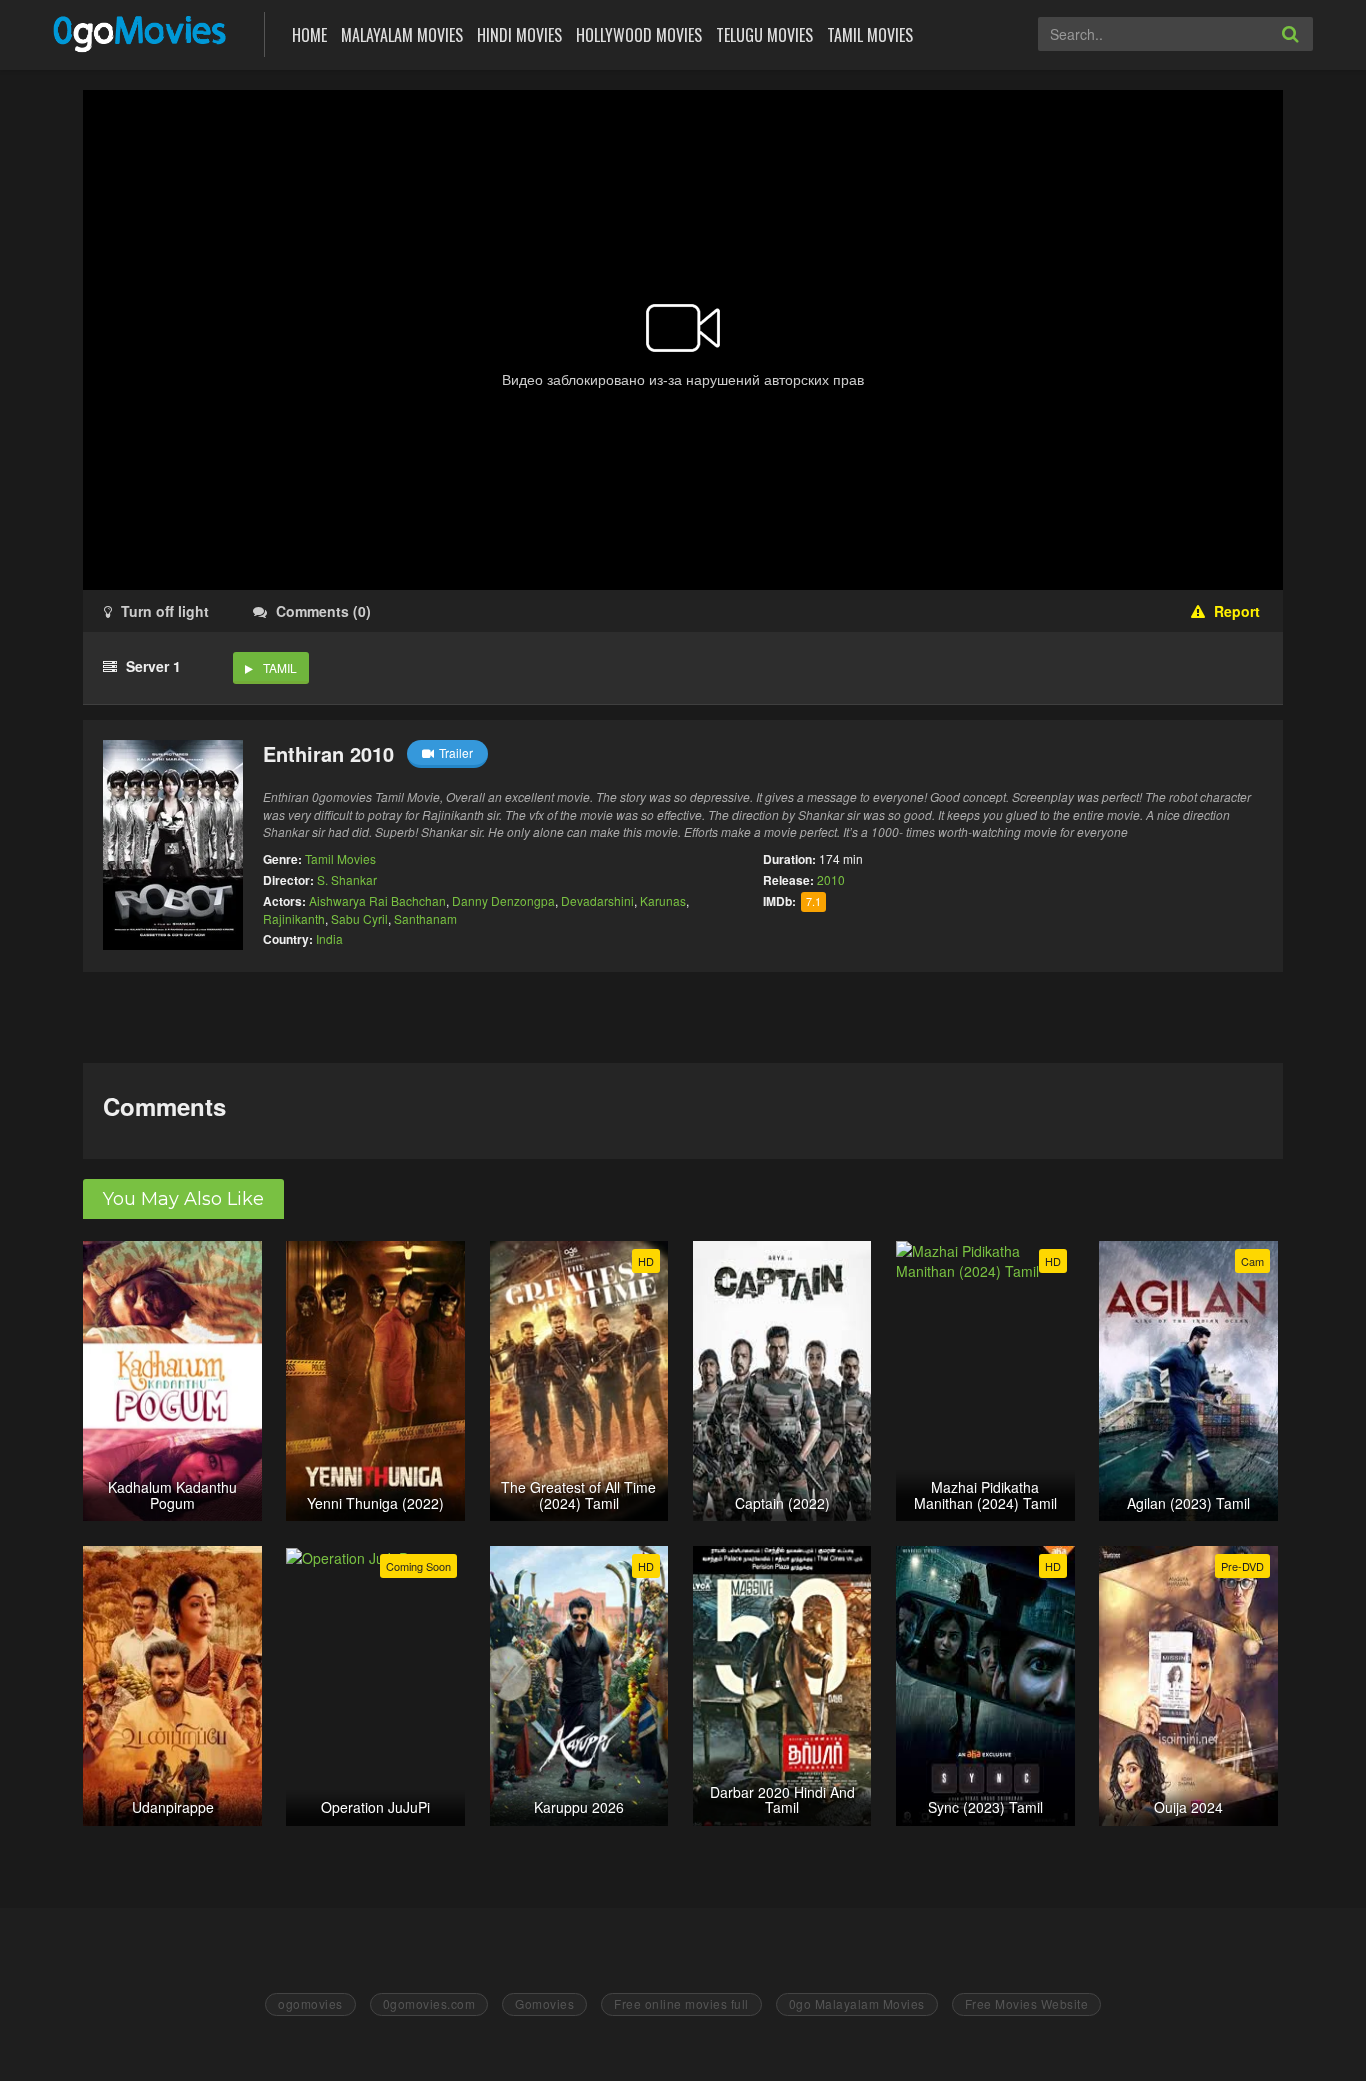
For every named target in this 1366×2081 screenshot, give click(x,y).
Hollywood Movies (639, 35)
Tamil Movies (870, 35)
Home (309, 35)
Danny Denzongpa (503, 900)
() (323, 611)
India (329, 938)
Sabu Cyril (359, 918)
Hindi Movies (519, 35)
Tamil (280, 667)
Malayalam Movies (402, 35)
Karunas (663, 900)
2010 (831, 879)
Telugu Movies (764, 35)
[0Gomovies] (141, 32)
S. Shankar (347, 879)
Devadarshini (597, 900)
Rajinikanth (294, 918)
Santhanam (425, 918)
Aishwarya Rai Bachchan (377, 900)
